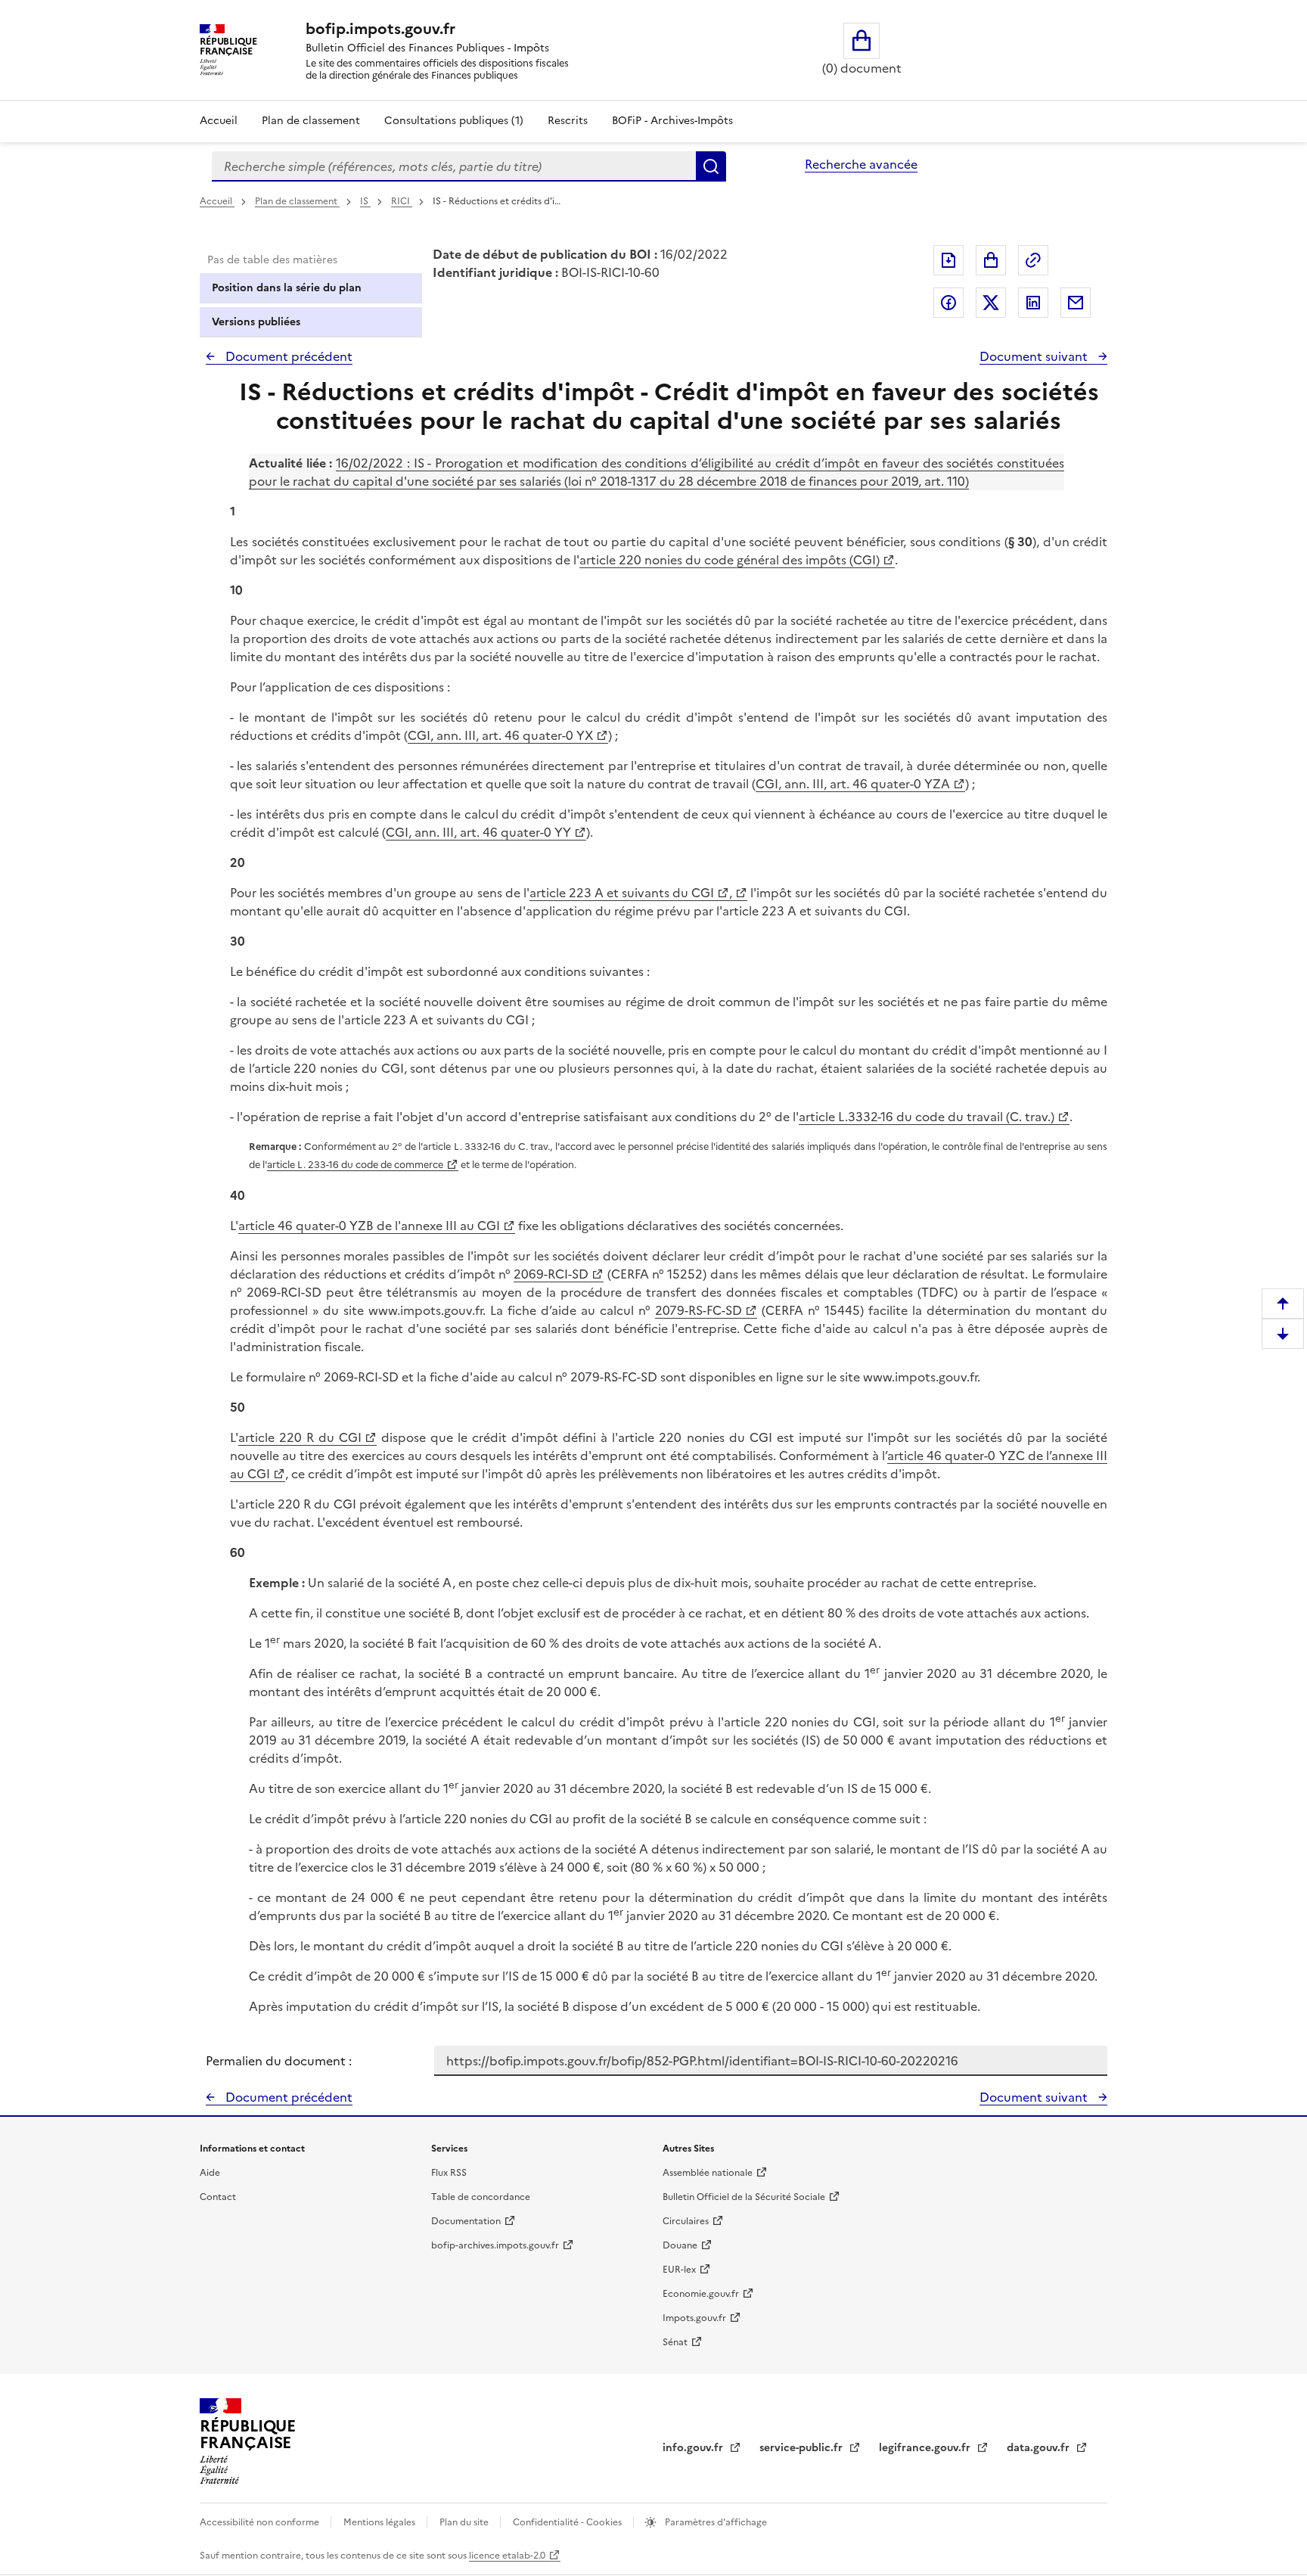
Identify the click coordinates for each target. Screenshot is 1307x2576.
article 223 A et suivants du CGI (622, 893)
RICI (402, 201)
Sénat (675, 2342)
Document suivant (1035, 356)
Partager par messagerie (1076, 303)
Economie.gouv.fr (701, 2294)
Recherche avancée (861, 164)
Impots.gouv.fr (694, 2318)
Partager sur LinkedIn (1033, 303)
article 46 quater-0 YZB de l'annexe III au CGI (369, 1226)
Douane (680, 2245)
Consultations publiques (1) (454, 121)
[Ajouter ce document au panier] (991, 260)
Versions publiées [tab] (256, 322)
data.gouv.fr (1040, 2448)
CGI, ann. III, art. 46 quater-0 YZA (853, 784)
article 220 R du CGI (300, 1437)
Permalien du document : (279, 2061)
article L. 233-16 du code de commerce (355, 1165)
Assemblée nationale (708, 2173)
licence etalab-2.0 (507, 2556)
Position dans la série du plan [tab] (287, 288)
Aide (210, 2173)
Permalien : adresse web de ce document (1033, 260)
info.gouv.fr (694, 2448)
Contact (218, 2197)
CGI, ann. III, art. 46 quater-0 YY (478, 832)
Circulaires (686, 2221)
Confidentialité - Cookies (568, 2522)
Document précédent (287, 356)
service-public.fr (803, 2448)
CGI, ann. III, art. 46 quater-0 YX (500, 735)
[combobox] (454, 166)
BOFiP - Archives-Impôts (672, 121)
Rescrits (568, 121)
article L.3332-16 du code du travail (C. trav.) (927, 1117)
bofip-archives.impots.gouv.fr (495, 2245)
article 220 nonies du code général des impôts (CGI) (730, 560)
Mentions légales (380, 2522)
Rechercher (711, 166)
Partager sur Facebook (948, 303)
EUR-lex (679, 2270)
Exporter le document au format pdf (948, 260)
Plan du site (465, 2522)
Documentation (466, 2221)
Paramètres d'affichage (715, 2522)
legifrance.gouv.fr (926, 2448)
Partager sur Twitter (991, 303)
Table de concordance (481, 2197)
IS (365, 201)
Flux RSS (449, 2173)
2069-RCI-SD (551, 1274)
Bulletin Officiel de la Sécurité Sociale (744, 2197)
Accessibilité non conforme (261, 2522)
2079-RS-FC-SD (699, 1310)
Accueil (219, 121)
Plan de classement (311, 121)
